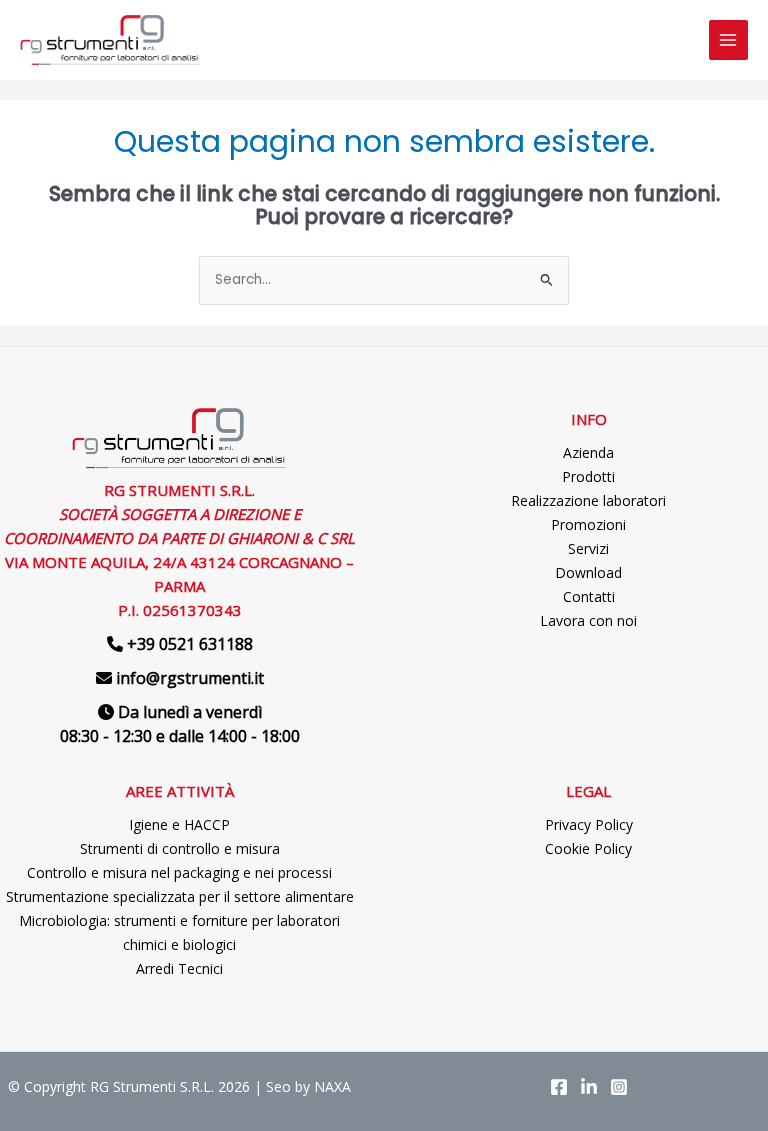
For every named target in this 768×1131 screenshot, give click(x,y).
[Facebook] (559, 1087)
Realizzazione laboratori (588, 500)
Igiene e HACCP (179, 824)
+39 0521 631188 (190, 644)
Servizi (588, 548)
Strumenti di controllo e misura (180, 848)
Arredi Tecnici (179, 968)
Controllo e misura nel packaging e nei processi (179, 872)
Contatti (589, 596)
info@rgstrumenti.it (190, 678)
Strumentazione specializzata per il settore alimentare (180, 896)
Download (588, 572)
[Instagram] (619, 1087)
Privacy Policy (589, 824)
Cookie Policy (588, 848)
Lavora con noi (588, 620)
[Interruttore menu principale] (728, 39)
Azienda (588, 452)
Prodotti (588, 476)
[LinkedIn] (589, 1087)
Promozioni (588, 524)
